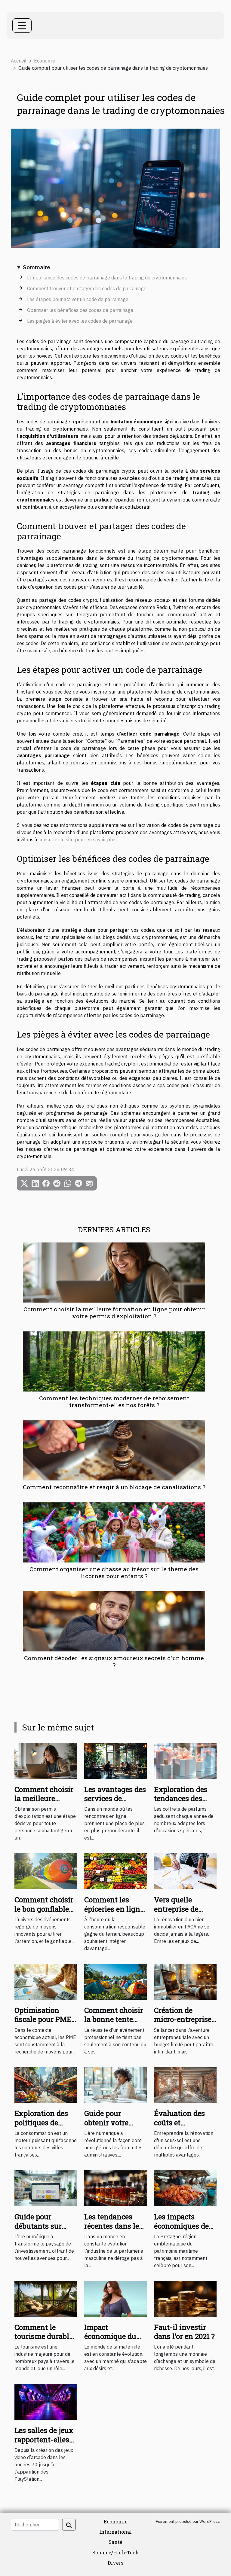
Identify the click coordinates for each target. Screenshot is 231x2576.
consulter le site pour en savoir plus (78, 840)
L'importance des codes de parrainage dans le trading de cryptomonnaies (107, 278)
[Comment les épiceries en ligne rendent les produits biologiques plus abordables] (115, 1871)
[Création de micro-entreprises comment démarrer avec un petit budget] (185, 1981)
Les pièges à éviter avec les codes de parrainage (80, 321)
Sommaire (37, 267)
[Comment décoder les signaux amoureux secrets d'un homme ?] (114, 1621)
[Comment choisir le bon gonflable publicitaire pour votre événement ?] (46, 1871)
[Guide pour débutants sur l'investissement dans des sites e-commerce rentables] (46, 2188)
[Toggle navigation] (22, 26)
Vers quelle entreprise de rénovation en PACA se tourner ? (184, 1913)
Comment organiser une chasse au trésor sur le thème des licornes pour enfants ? (114, 1572)
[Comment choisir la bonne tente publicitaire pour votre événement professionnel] (115, 1981)
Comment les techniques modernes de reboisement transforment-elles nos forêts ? (114, 1401)
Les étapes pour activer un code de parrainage (78, 299)
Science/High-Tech (115, 2552)
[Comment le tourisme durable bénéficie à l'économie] (46, 2298)
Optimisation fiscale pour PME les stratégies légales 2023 (43, 2024)
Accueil (19, 61)
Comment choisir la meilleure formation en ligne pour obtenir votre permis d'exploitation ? (114, 1312)
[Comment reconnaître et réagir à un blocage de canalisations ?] (114, 1450)
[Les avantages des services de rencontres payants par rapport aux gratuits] (115, 1760)
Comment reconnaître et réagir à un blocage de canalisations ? (114, 1487)
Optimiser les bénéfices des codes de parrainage (80, 310)
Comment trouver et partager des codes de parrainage (87, 288)
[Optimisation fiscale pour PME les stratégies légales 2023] (46, 1981)
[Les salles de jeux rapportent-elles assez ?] (46, 2401)
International (115, 2532)
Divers (115, 2563)
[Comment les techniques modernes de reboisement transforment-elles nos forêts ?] (114, 1361)
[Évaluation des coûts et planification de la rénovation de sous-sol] (185, 2084)
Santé (115, 2542)
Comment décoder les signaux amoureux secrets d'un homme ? (114, 1661)
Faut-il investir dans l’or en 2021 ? (184, 2332)
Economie (45, 61)
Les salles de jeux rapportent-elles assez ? (44, 2439)
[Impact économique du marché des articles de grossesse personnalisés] (115, 2298)
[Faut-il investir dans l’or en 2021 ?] (185, 2298)
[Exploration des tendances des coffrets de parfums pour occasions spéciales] (185, 1760)
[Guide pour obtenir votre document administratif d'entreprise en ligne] (115, 2084)
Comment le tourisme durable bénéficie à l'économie (44, 2341)
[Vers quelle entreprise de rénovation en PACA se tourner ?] (185, 1871)
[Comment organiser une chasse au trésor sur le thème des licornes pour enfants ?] (114, 1532)
